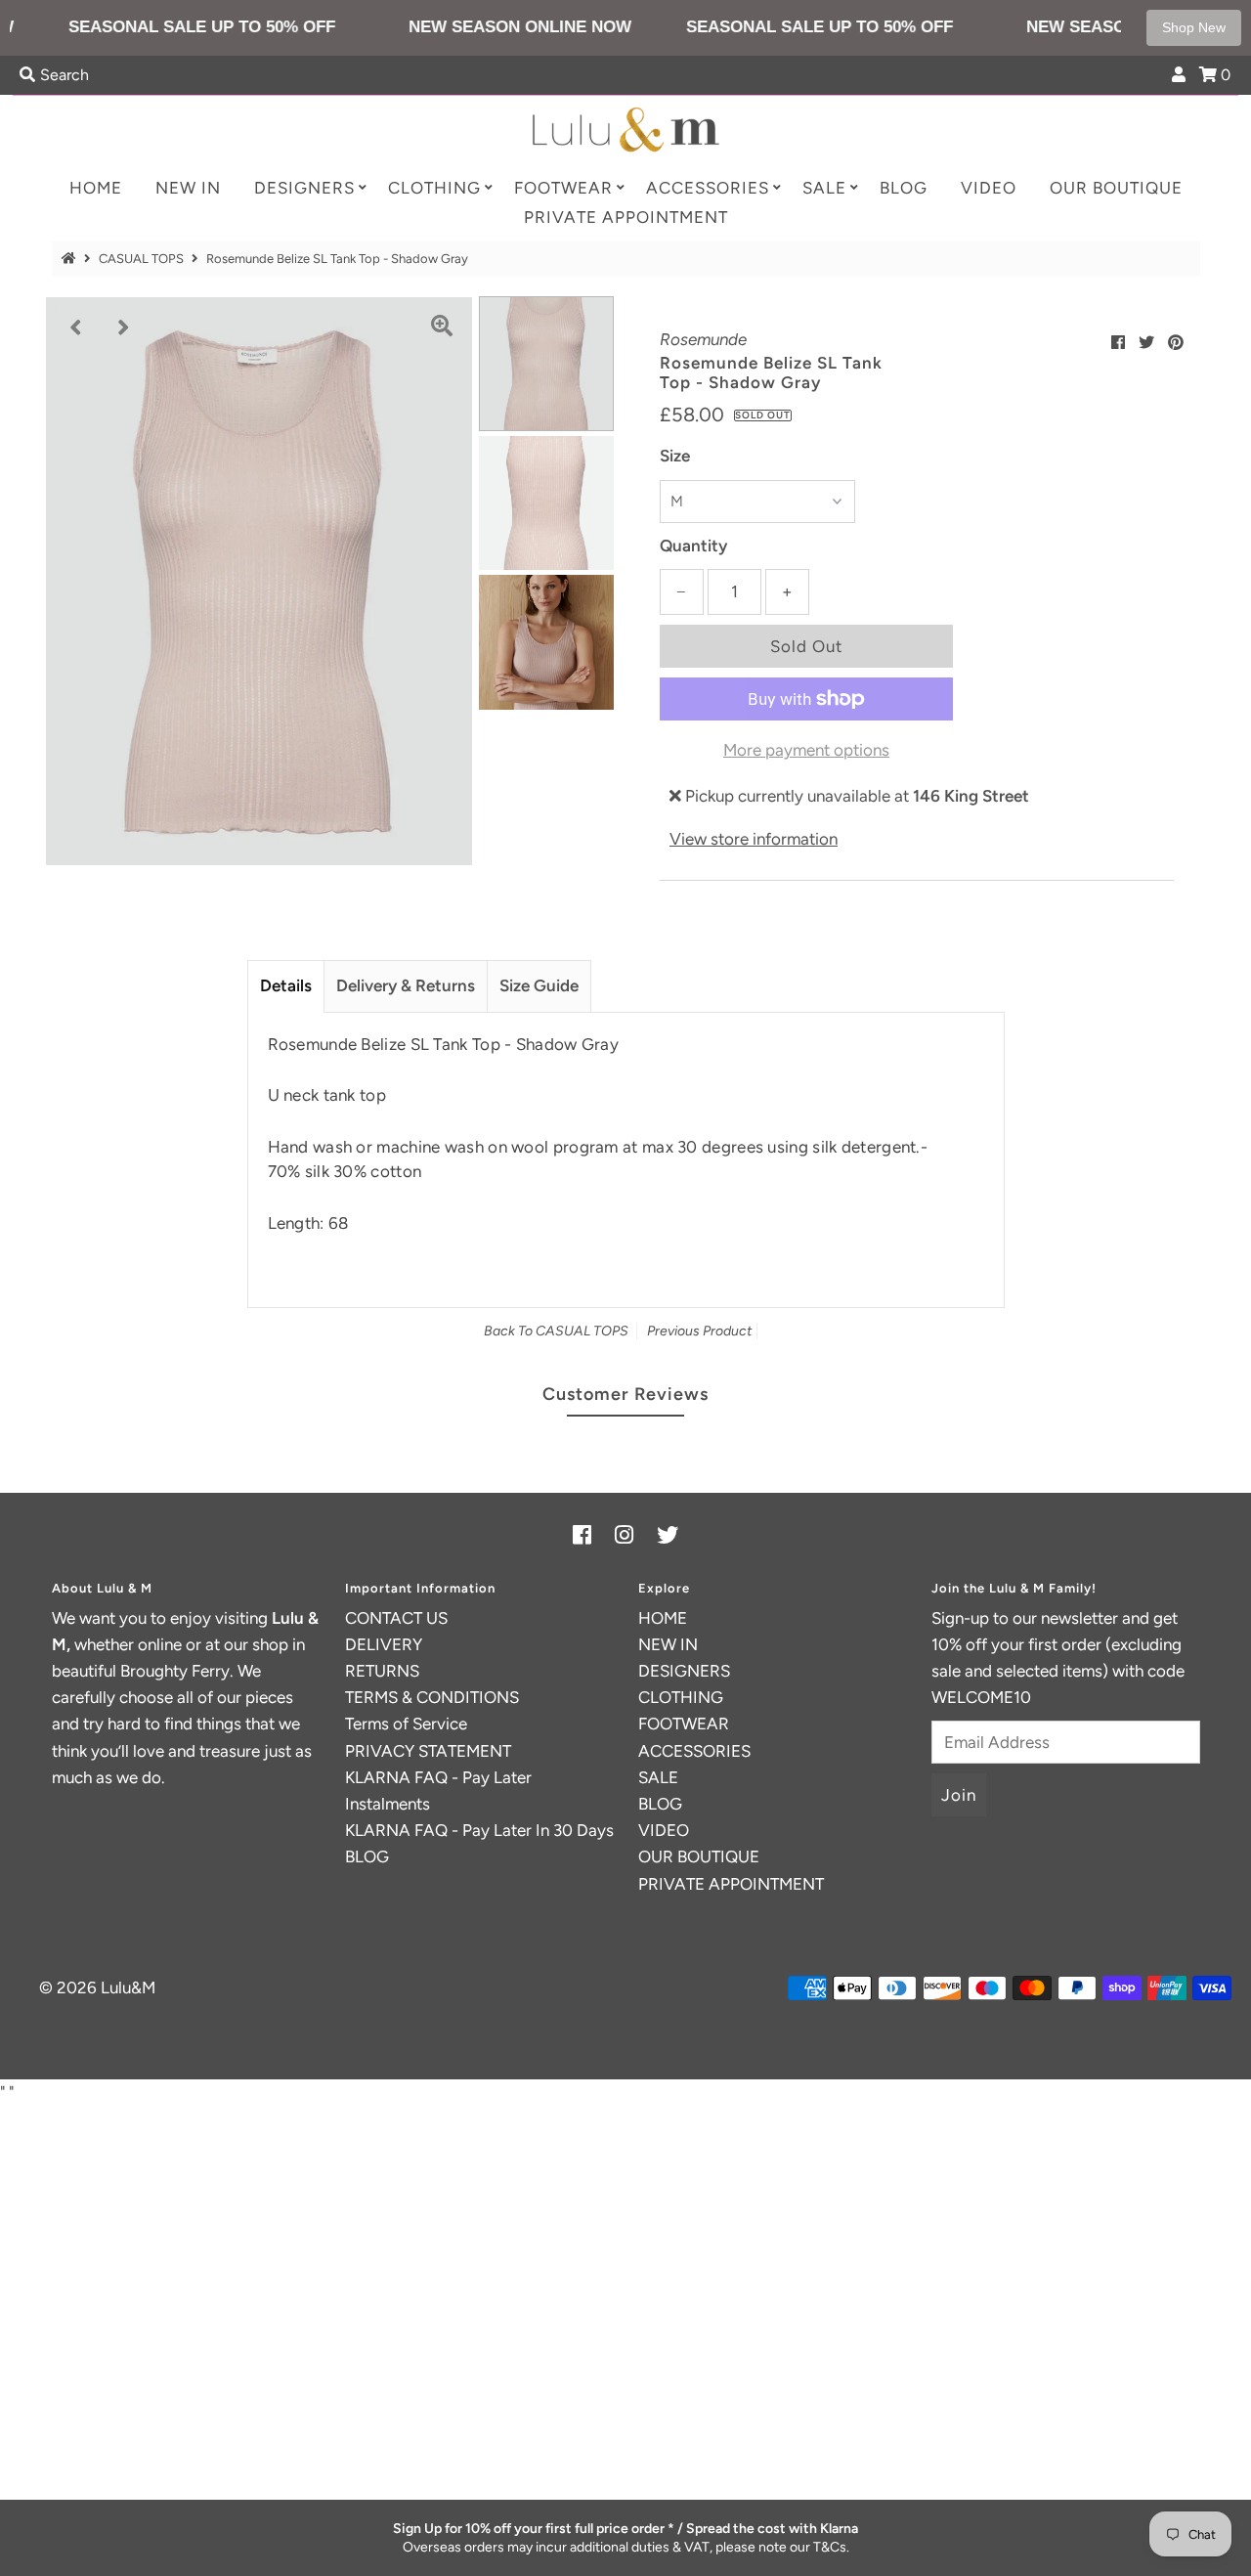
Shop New (1194, 27)
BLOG (904, 188)
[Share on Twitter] (1146, 343)
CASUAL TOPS (141, 259)
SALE (824, 188)
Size (675, 456)
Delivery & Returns (406, 985)
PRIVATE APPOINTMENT (626, 217)
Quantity (693, 546)
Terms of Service (406, 1724)
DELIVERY (384, 1644)
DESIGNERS (304, 188)
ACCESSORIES (708, 188)
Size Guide (539, 985)
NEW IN (188, 188)
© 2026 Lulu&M (97, 1987)
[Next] (124, 327)
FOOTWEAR (563, 188)
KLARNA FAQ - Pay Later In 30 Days (479, 1830)
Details (286, 985)
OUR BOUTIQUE (1116, 188)
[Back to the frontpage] (71, 259)
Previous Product (699, 1331)
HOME (96, 188)
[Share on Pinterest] (1176, 343)
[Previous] (76, 327)
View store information (754, 839)
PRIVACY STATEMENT (428, 1751)
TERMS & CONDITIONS (432, 1697)
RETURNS (382, 1671)
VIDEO (989, 188)
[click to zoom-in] (442, 327)
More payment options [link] (806, 750)
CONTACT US (396, 1618)
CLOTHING (434, 188)
